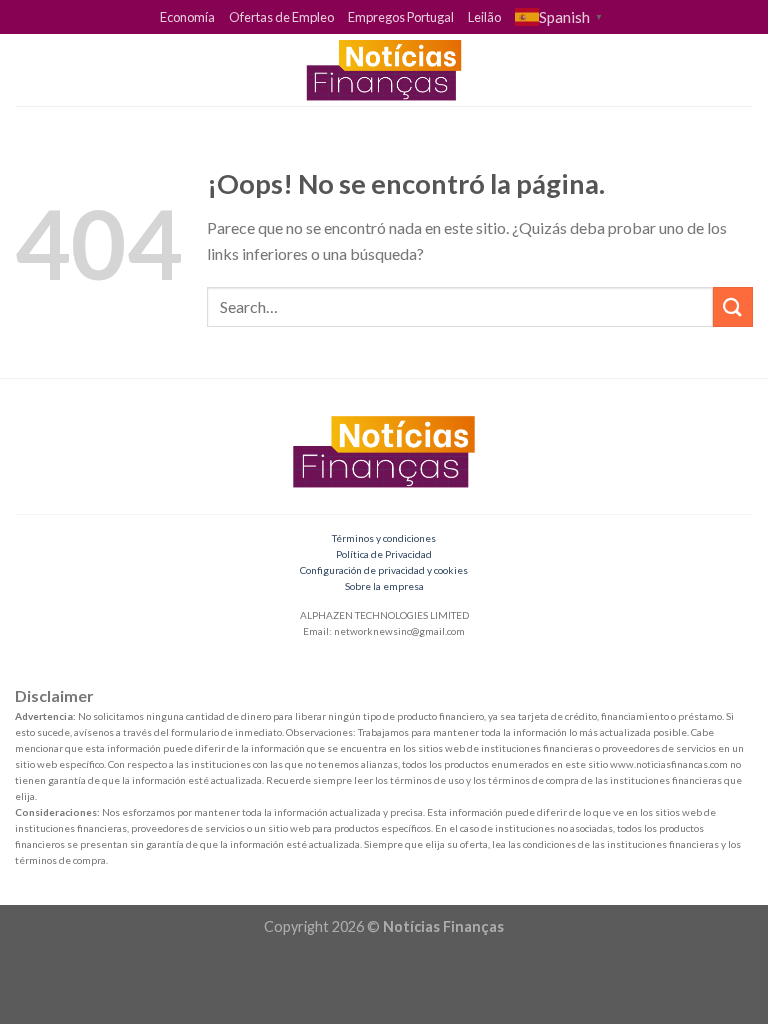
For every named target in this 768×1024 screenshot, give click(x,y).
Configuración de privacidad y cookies (384, 570)
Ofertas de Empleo (281, 17)
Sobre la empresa (384, 586)
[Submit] (733, 306)
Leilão (484, 17)
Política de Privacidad (384, 554)
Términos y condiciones (384, 538)
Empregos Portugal (401, 17)
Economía (187, 17)
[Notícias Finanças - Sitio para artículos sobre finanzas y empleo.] (384, 70)
